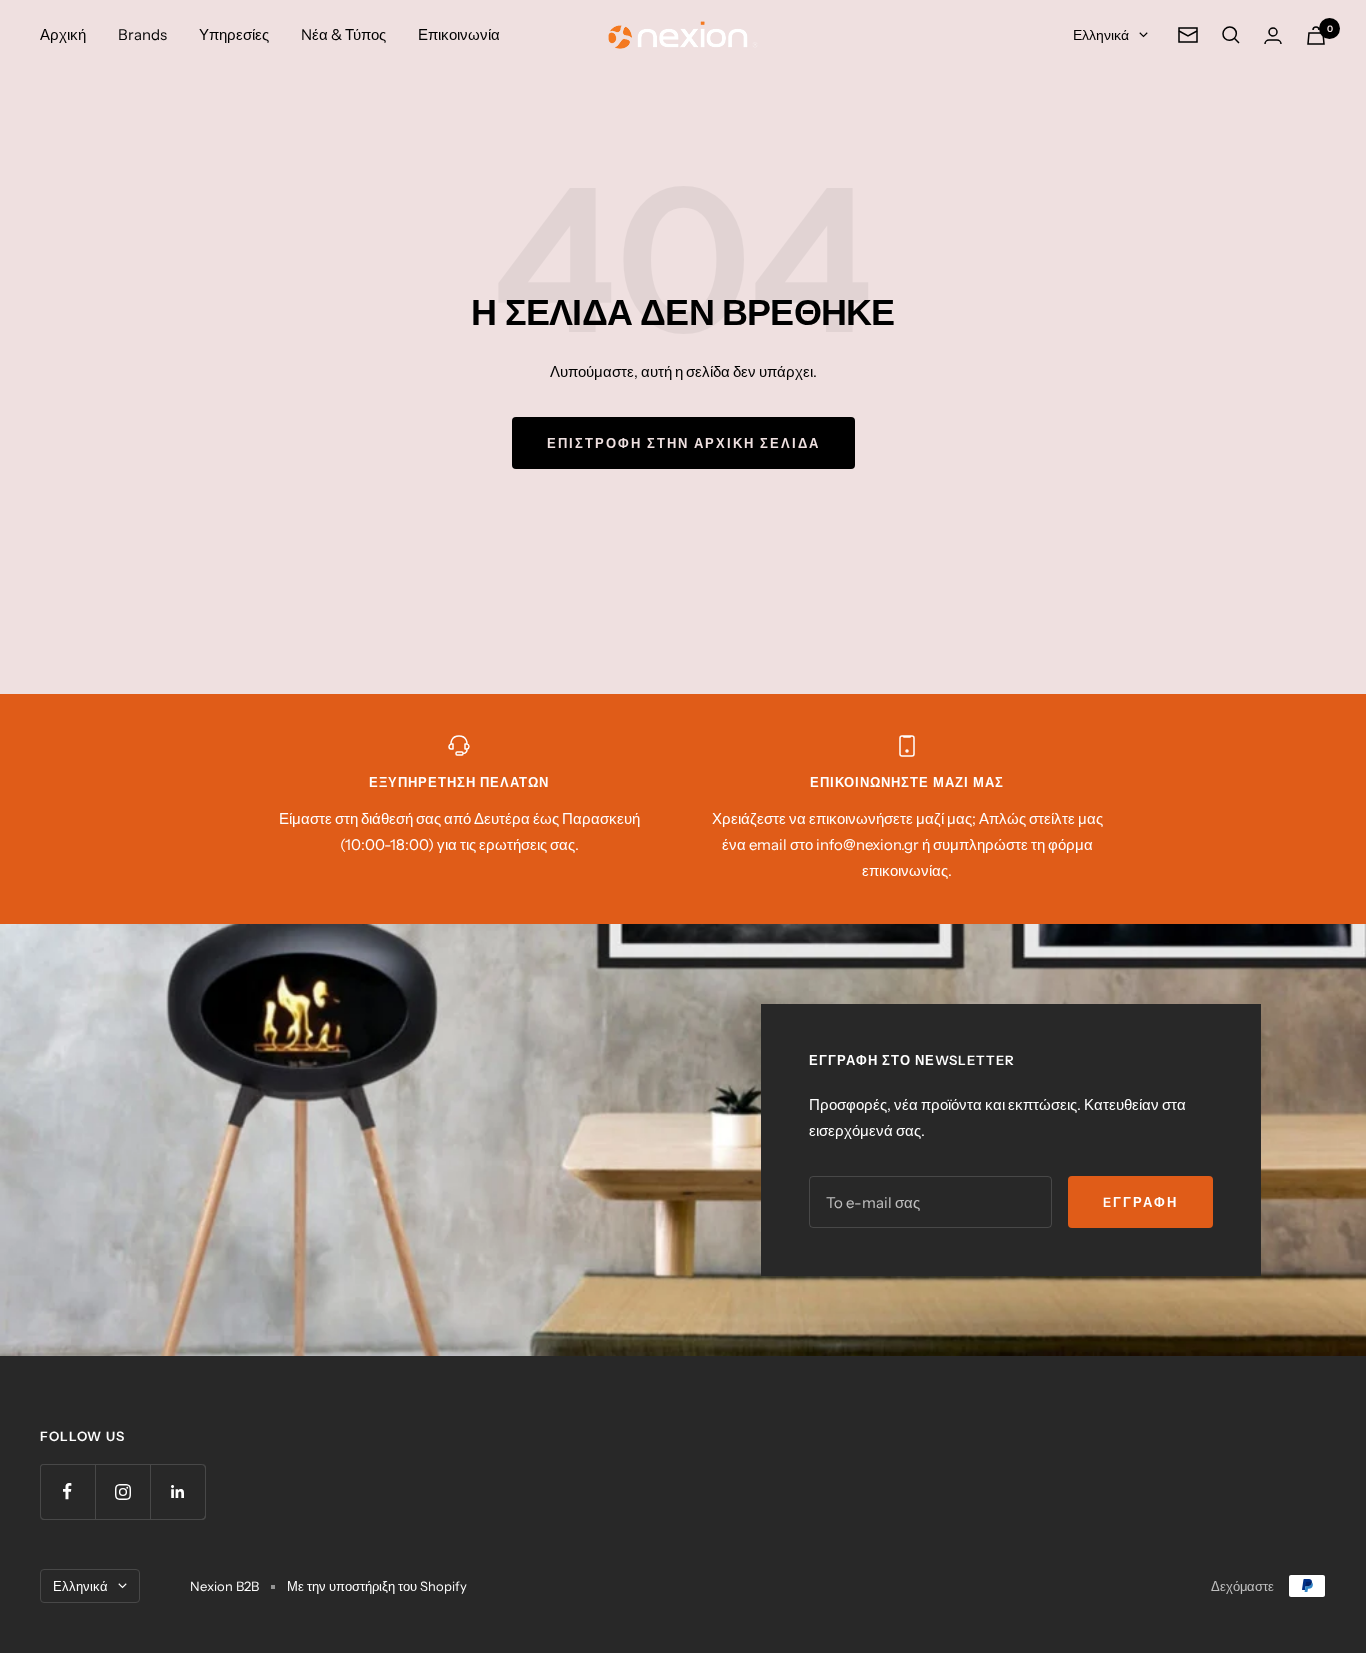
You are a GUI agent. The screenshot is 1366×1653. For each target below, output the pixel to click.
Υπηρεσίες (234, 34)
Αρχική (63, 34)
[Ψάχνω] (1231, 35)
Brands (142, 34)
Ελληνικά (1101, 35)
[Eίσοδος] (1273, 35)
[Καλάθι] (1316, 35)
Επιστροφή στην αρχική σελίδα (683, 443)
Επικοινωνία (459, 34)
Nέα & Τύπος (343, 34)
